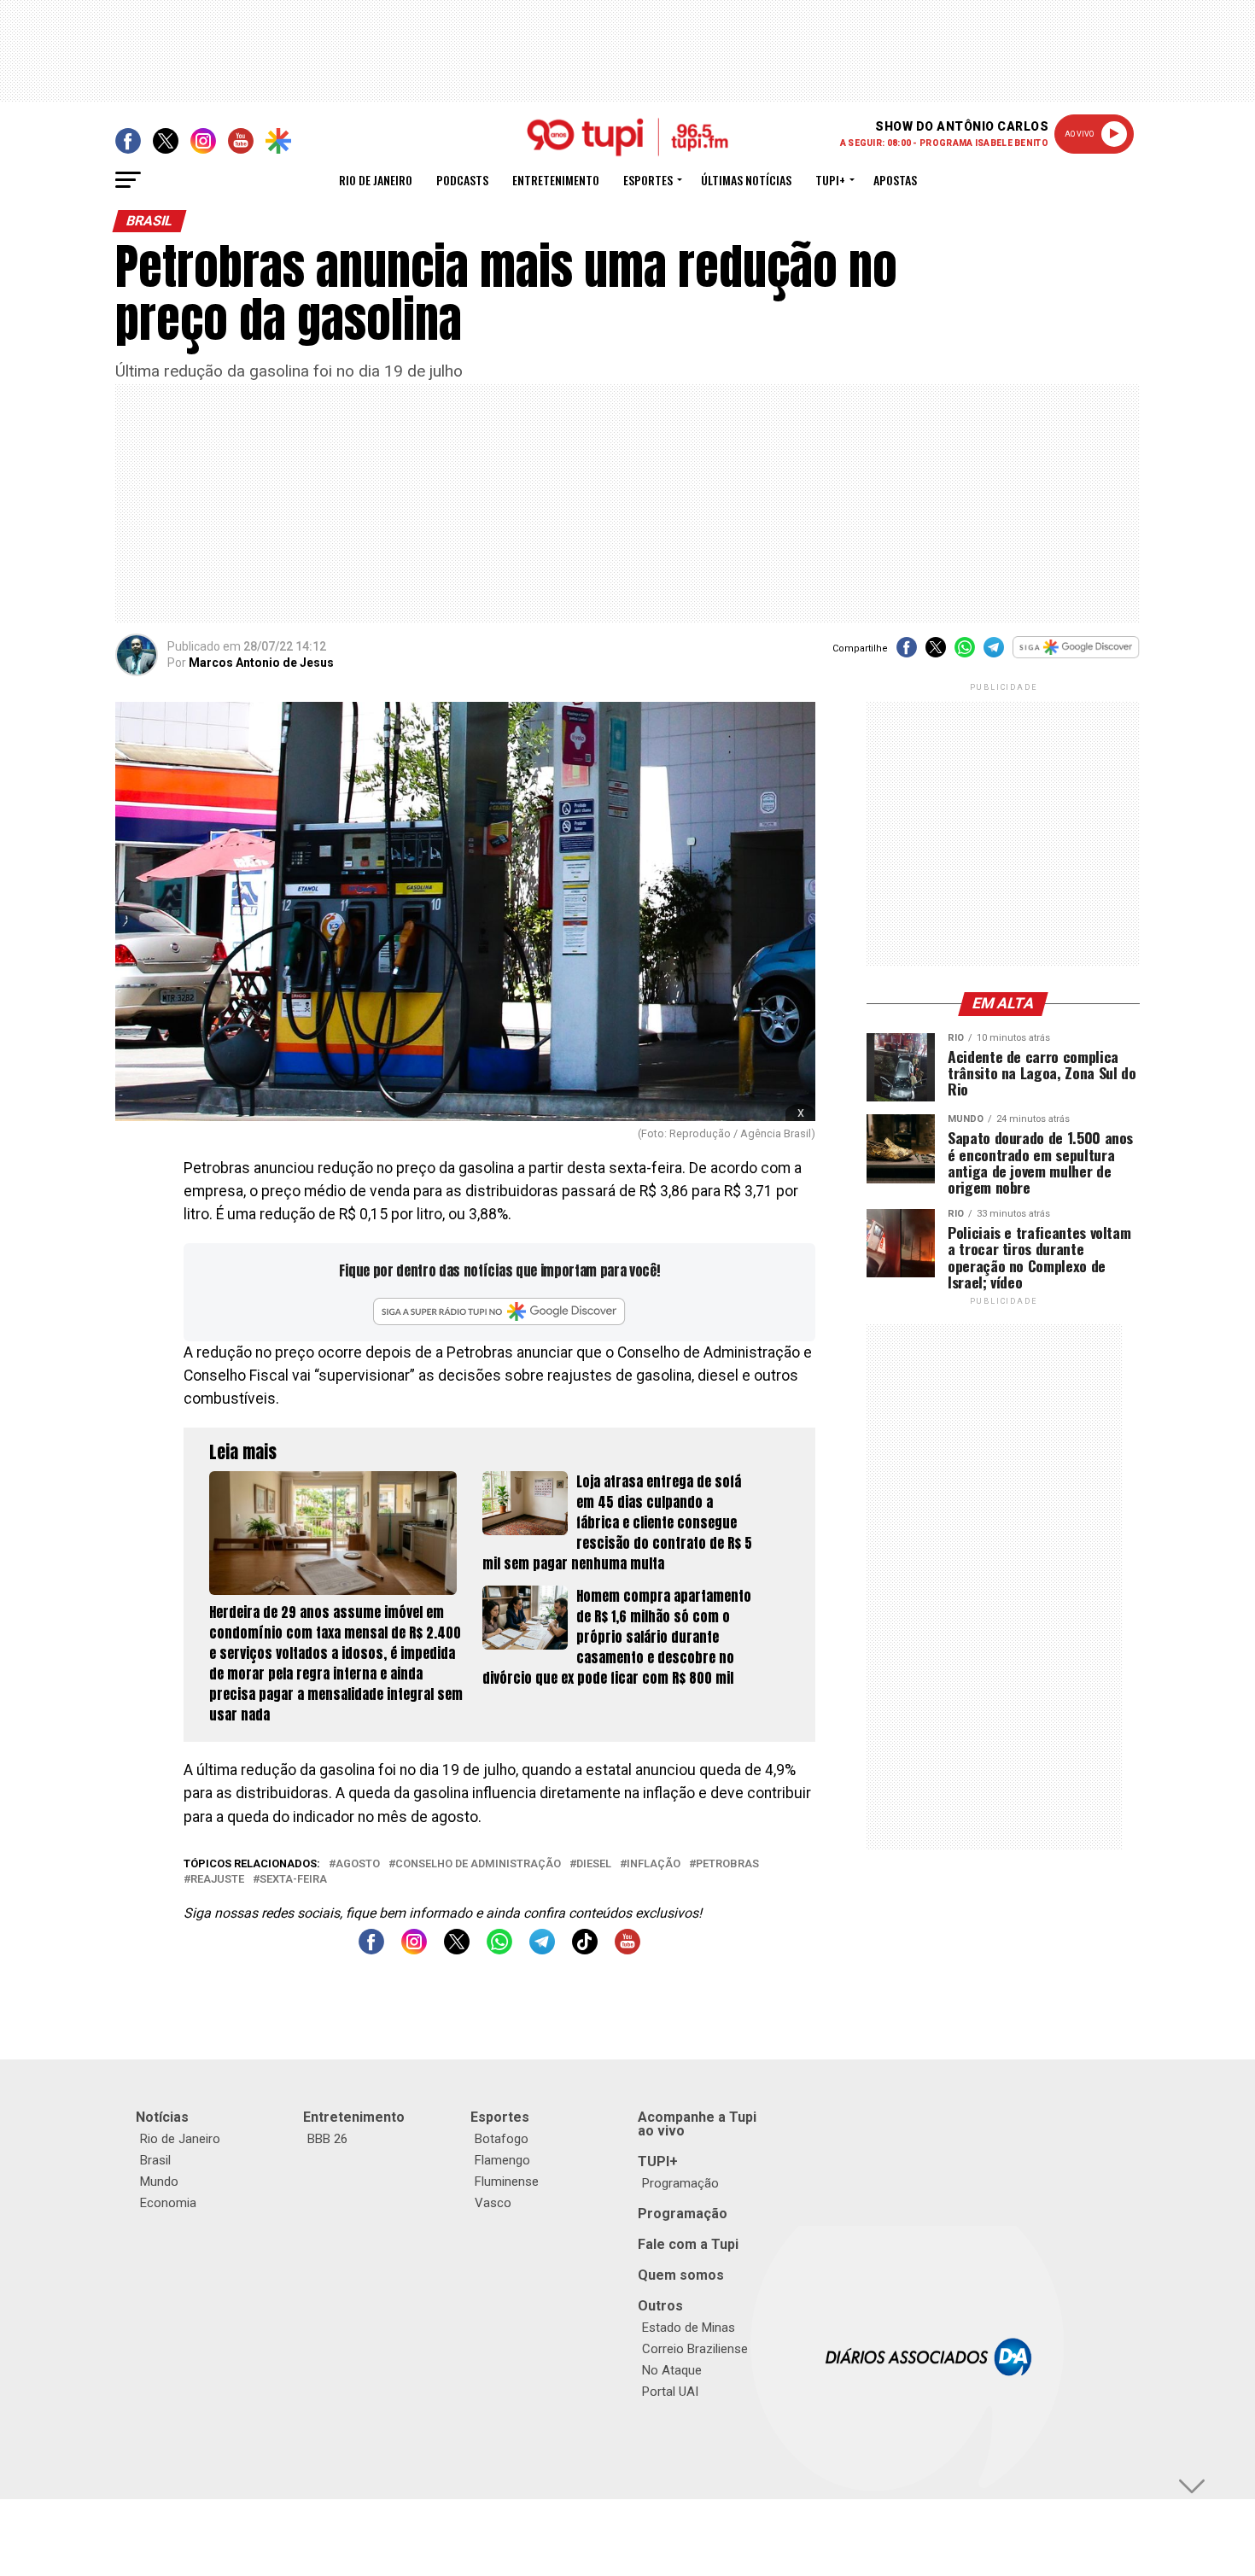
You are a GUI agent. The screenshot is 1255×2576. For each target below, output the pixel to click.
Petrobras (727, 1864)
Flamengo (502, 2160)
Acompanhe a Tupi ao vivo (697, 2124)
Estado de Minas (689, 2328)
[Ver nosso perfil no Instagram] (414, 1950)
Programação (680, 2183)
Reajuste (217, 1880)
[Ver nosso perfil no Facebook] (371, 1950)
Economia (168, 2203)
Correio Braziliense (695, 2349)
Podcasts (462, 180)
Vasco (493, 2203)
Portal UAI (670, 2392)
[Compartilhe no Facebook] (907, 653)
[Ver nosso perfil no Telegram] (542, 1950)
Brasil (155, 2160)
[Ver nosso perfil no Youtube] (627, 1950)
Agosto (358, 1864)
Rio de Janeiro (376, 180)
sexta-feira (293, 1880)
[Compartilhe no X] (936, 653)
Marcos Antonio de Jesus (261, 663)
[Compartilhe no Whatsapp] (965, 653)
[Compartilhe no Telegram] (994, 653)
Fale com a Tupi (688, 2244)
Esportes (648, 180)
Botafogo (502, 2139)
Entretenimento (556, 180)
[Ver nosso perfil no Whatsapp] (499, 1950)
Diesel (594, 1864)
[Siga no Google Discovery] (1076, 656)
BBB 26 (327, 2139)
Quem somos (681, 2275)
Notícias (162, 2117)
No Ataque (672, 2370)
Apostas (895, 180)
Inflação (654, 1864)
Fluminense (507, 2182)
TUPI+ (658, 2161)
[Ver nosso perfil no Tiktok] (585, 1950)
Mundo (159, 2182)
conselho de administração (478, 1864)
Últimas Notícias (746, 180)
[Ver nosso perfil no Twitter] (457, 1950)
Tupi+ (830, 180)
